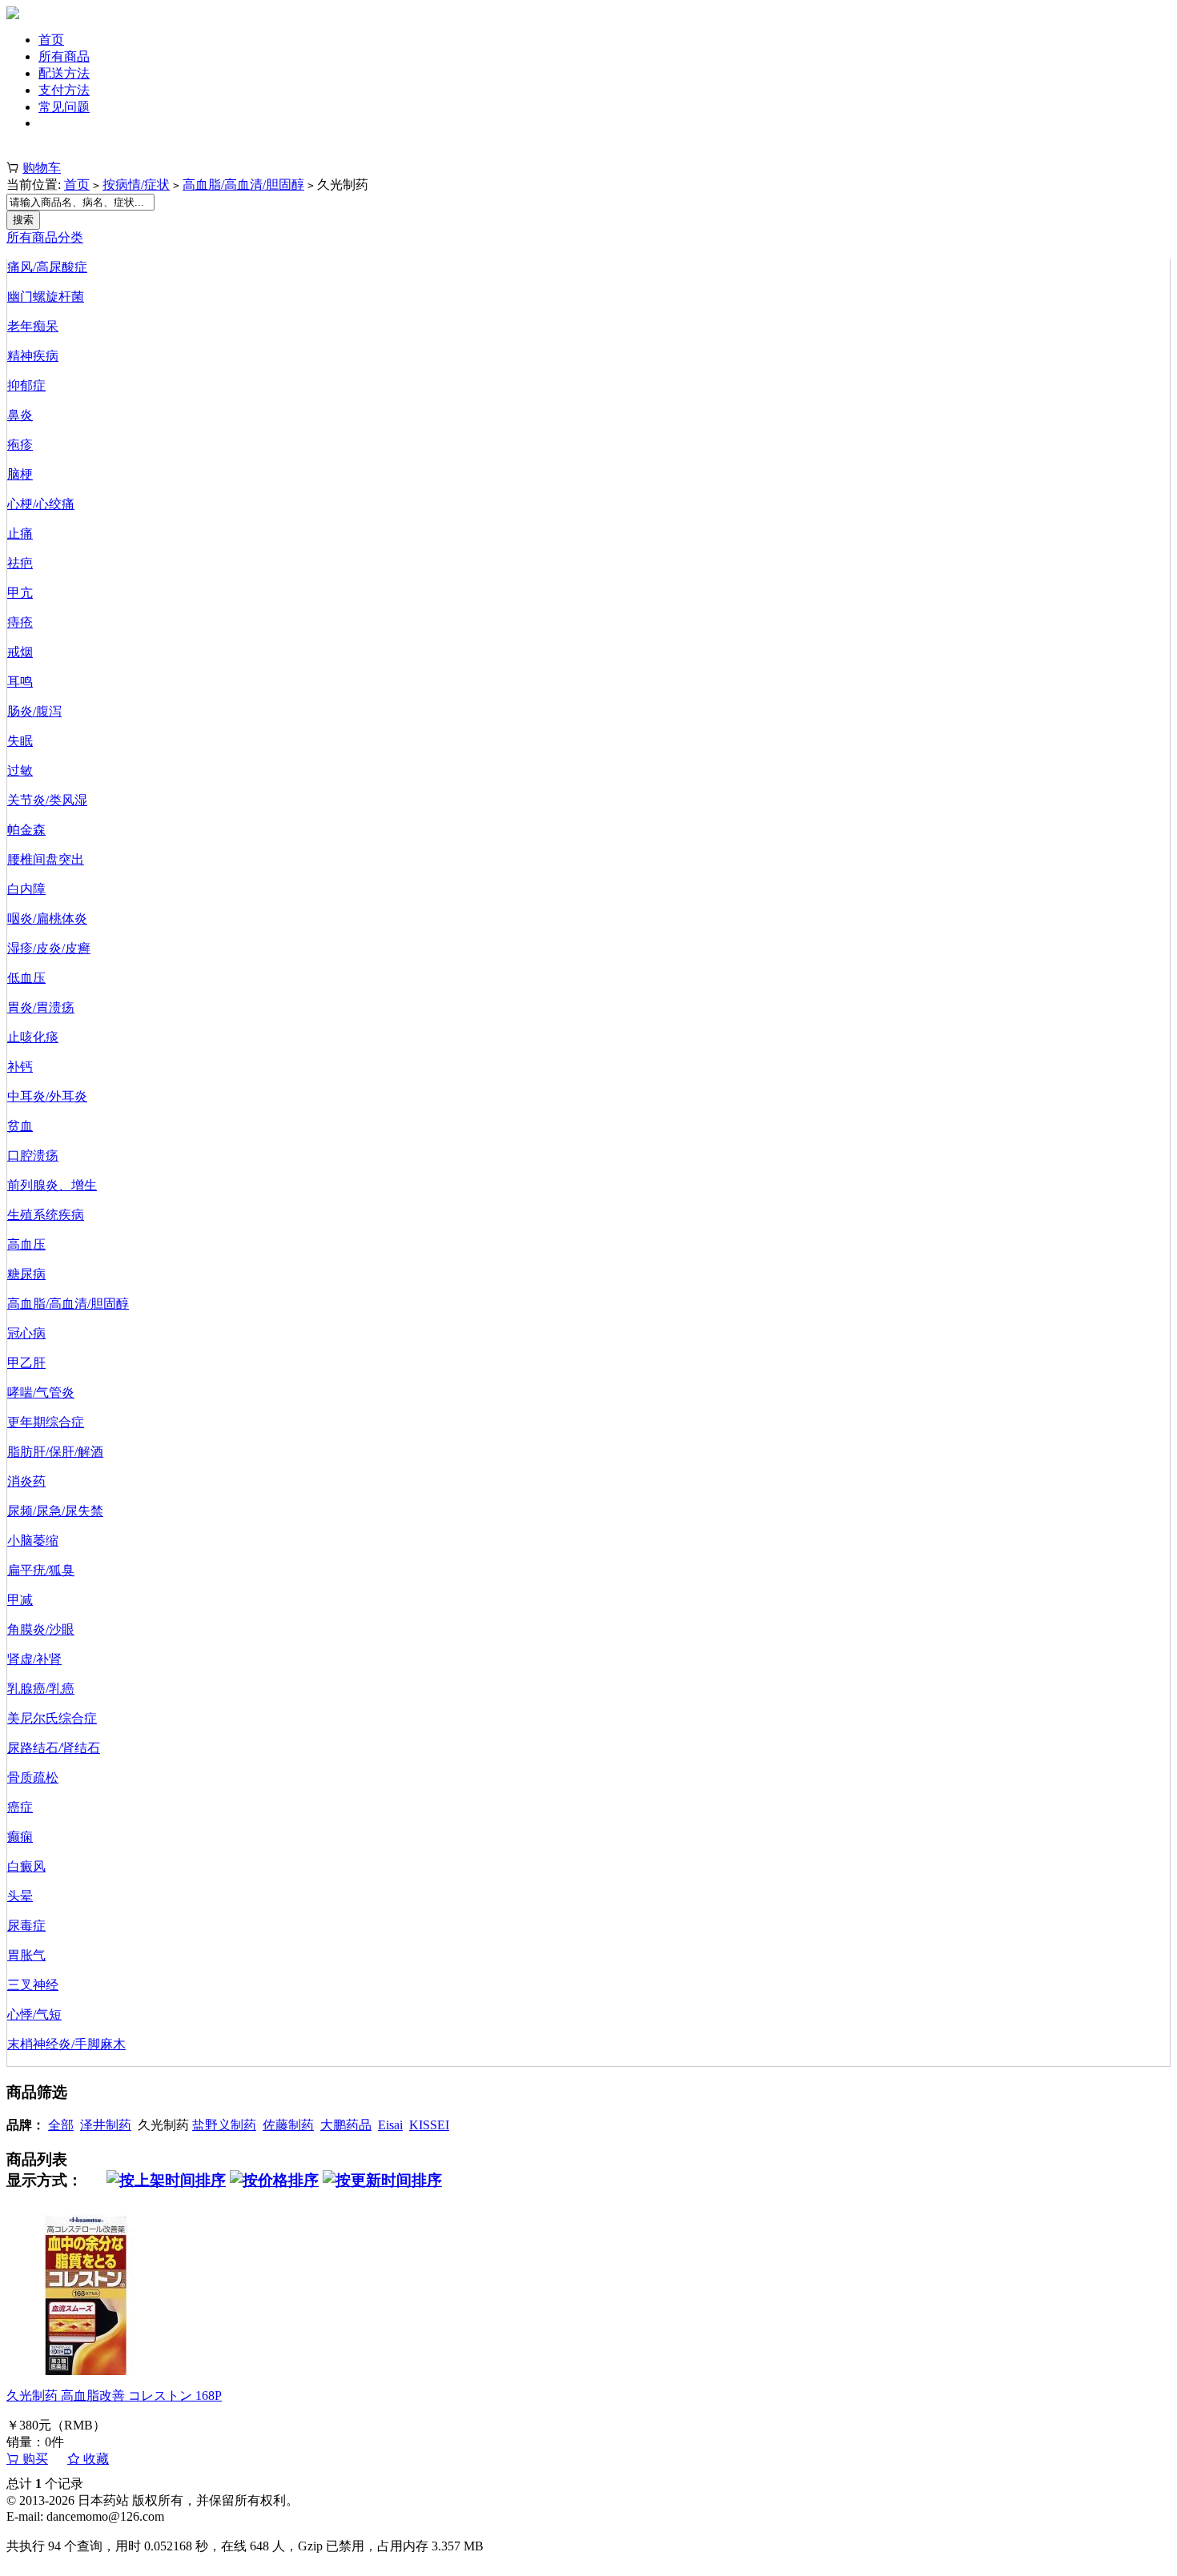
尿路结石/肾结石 (54, 1748)
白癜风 (26, 1866)
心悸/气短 (34, 2014)
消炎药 (26, 1481)
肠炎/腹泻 (34, 711)
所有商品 (64, 56)
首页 (51, 40)
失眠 (20, 741)
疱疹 (20, 445)
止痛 (20, 534)
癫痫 (20, 1837)
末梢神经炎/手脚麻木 (66, 2044)
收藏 (94, 2459)
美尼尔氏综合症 (52, 1718)
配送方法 (64, 73)
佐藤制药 (288, 2125)
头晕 (20, 1896)
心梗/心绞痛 (41, 504)
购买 (34, 2459)
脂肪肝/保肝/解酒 (55, 1452)
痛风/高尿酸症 (47, 267)
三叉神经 (33, 1985)
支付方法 (64, 90)
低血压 (26, 978)
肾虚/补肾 (34, 1659)
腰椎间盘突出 (46, 859)
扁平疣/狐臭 (41, 1570)
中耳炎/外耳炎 (47, 1096)
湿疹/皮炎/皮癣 (49, 948)
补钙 (20, 1067)
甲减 (20, 1600)
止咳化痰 (33, 1037)
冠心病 (26, 1333)
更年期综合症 (46, 1422)
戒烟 (20, 652)
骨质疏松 (33, 1778)
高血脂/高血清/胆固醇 (243, 185)
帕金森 (26, 830)
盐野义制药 (224, 2125)
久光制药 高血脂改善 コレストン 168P (114, 2395)
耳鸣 (20, 682)
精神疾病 (33, 356)
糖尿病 (26, 1274)
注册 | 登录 (36, 151)
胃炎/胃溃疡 (41, 1007)
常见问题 (64, 107)
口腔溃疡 (33, 1156)
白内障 (26, 889)
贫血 (20, 1126)
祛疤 (20, 563)
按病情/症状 (136, 185)
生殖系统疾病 (46, 1215)
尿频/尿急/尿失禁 (55, 1511)
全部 (61, 2125)
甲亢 (20, 593)
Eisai (390, 2125)
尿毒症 (26, 1926)
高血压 (26, 1244)
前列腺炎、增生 (52, 1185)
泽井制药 (106, 2125)
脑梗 (20, 474)
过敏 (20, 770)
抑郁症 (26, 385)
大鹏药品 (346, 2125)
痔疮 (20, 622)
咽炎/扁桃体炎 (47, 919)
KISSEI (429, 2125)
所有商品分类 (45, 237)
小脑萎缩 (33, 1541)
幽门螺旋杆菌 (46, 297)
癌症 (20, 1807)
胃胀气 (26, 1955)
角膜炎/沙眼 (41, 1629)
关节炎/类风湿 (47, 800)
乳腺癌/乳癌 (41, 1689)
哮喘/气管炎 (41, 1392)
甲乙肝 (26, 1363)
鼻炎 (20, 415)
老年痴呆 (33, 326)
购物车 (42, 168)
